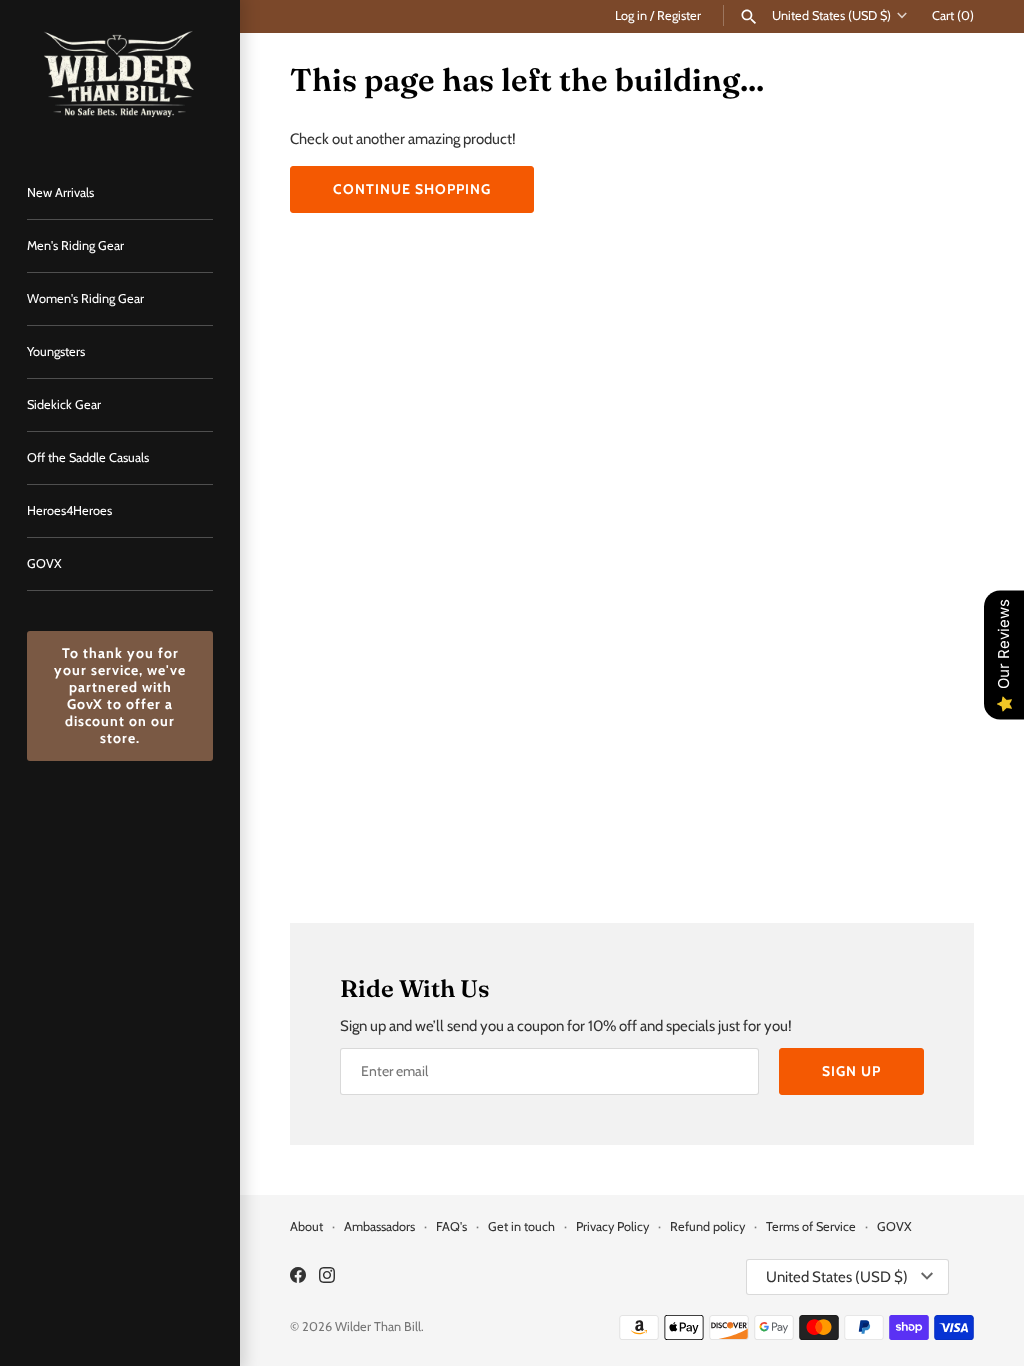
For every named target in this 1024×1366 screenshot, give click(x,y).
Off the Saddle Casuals (88, 457)
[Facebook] (298, 1277)
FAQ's (451, 1226)
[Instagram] (327, 1277)
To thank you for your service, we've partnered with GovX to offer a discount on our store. (120, 695)
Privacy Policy (612, 1226)
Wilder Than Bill (378, 1326)
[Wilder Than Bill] (120, 73)
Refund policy (707, 1226)
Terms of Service (812, 1226)
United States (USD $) (831, 15)
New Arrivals (60, 192)
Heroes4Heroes (69, 510)
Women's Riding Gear (85, 298)
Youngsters (56, 351)
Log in (631, 15)
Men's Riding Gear (75, 245)
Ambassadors (379, 1226)
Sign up (851, 1071)
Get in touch (521, 1226)
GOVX (44, 563)
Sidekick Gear (64, 404)
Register (679, 15)
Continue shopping (412, 189)
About (306, 1226)
